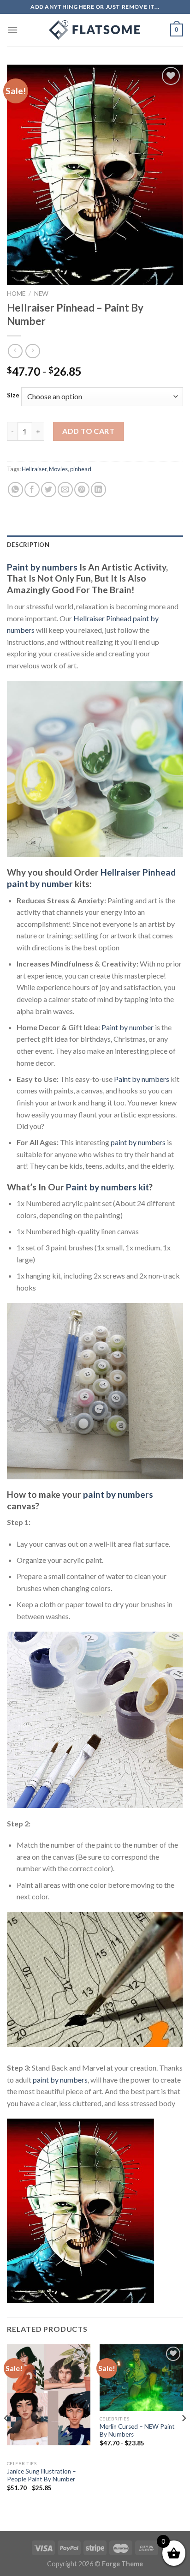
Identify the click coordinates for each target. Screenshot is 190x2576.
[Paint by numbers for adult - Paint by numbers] (95, 30)
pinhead (81, 469)
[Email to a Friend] (65, 489)
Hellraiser (34, 469)
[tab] (95, 545)
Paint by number (128, 1027)
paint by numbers (138, 1142)
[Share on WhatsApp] (15, 489)
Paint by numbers (42, 567)
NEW (41, 294)
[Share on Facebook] (32, 489)
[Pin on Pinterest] (82, 489)
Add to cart (88, 431)
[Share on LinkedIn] (98, 489)
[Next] (184, 2437)
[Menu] (12, 30)
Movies (58, 469)
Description (28, 545)
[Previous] (6, 2437)
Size (13, 396)
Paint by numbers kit (107, 1187)
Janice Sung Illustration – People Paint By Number (42, 2475)
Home (16, 294)
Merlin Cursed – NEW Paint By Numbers (137, 2431)
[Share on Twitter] (49, 489)
